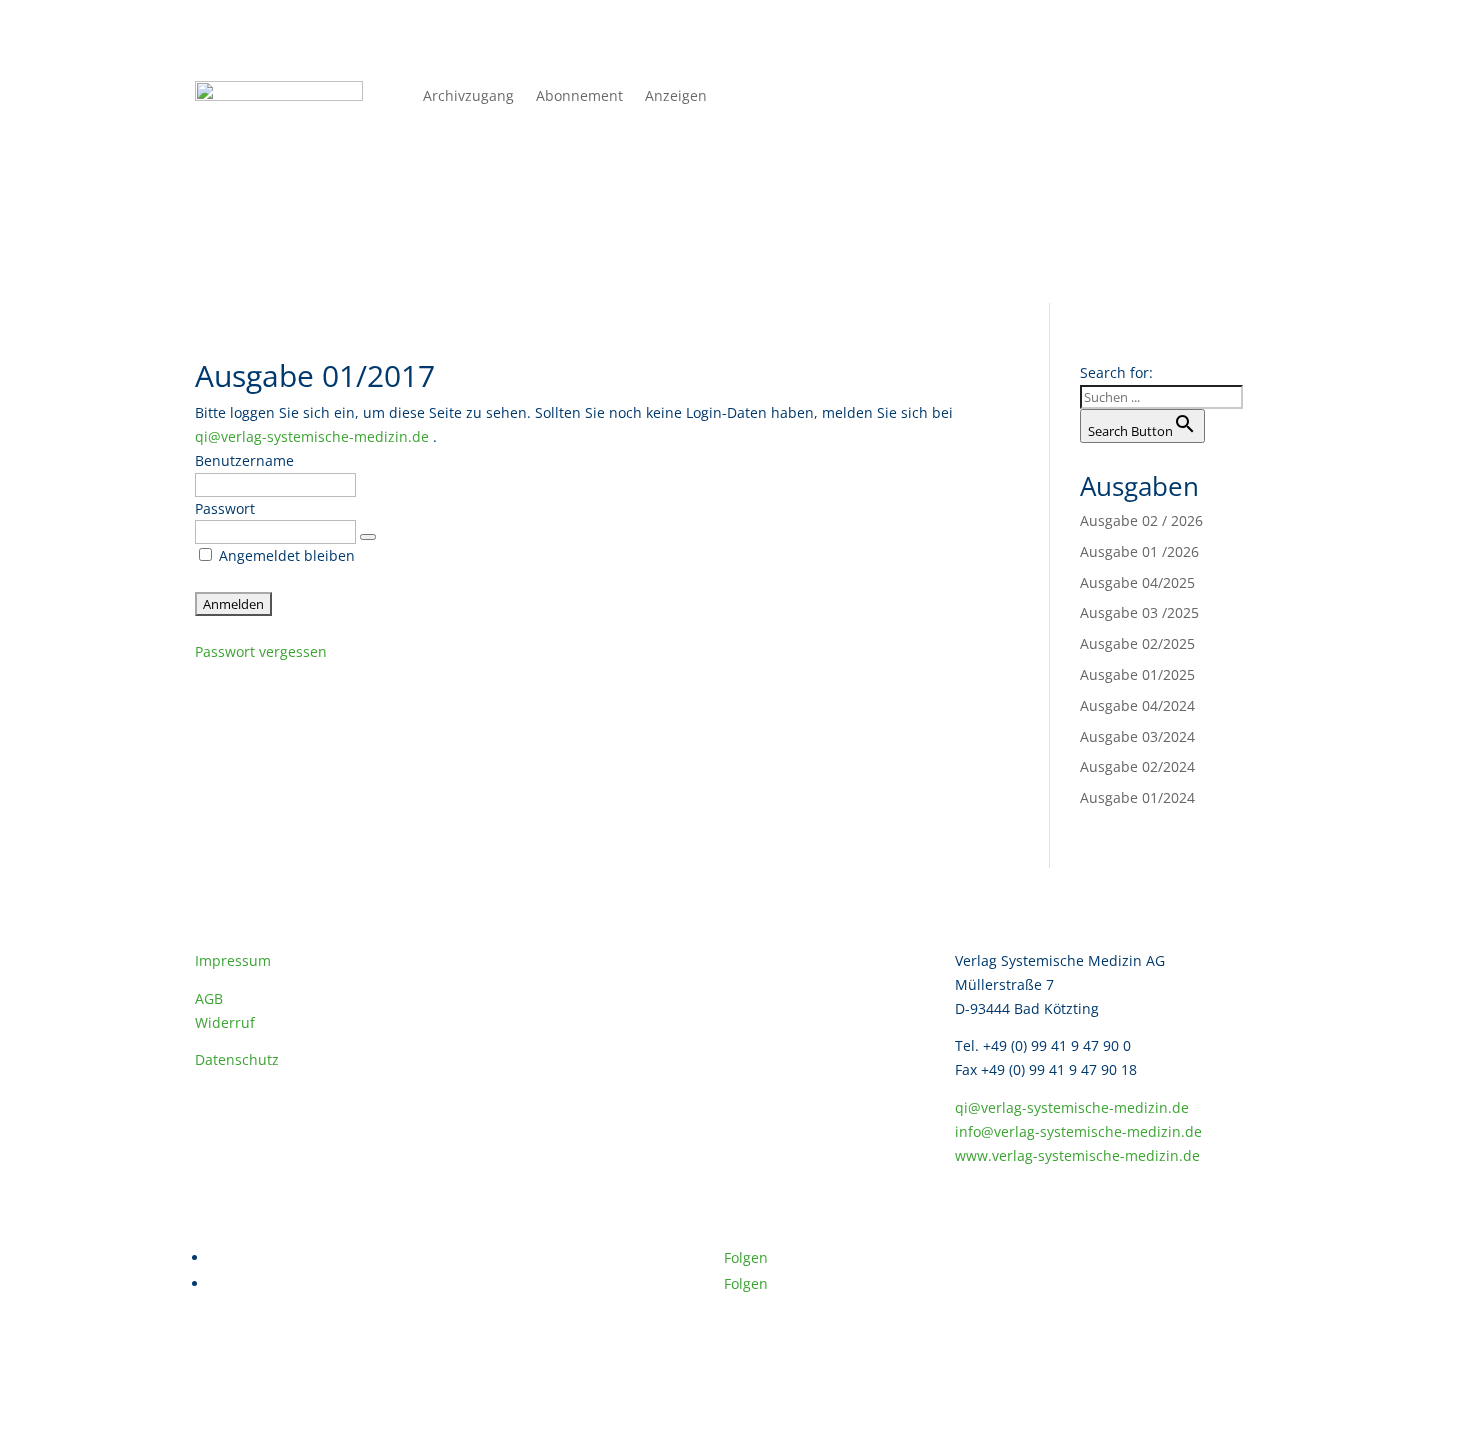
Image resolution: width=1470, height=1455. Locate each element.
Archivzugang (468, 97)
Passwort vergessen (261, 651)
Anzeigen (676, 97)
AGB (209, 998)
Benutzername (244, 460)
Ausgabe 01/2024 (1137, 797)
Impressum (233, 960)
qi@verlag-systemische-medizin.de (312, 436)
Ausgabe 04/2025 (1137, 582)
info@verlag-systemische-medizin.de (1078, 1131)
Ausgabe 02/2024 (1137, 766)
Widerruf (225, 1022)
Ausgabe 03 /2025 (1139, 612)
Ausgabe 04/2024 (1137, 705)
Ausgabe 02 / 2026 (1141, 520)
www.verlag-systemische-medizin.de (1077, 1155)
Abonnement (579, 97)
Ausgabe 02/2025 (1137, 643)
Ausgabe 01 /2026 (1139, 551)
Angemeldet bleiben (285, 555)
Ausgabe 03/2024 (1137, 736)
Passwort (225, 508)
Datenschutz (237, 1059)
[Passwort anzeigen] (368, 537)
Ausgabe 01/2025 (1137, 674)
